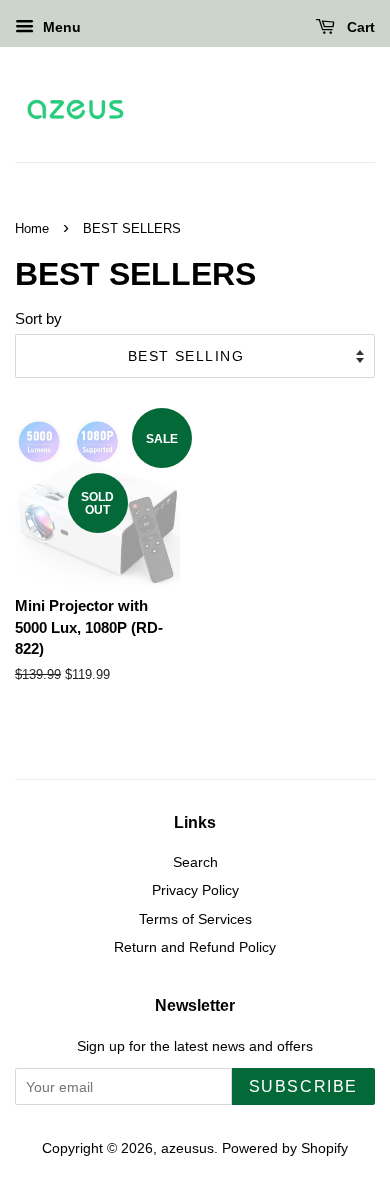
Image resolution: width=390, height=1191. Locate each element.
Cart (359, 27)
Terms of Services (195, 919)
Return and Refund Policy (195, 947)
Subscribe (303, 1086)
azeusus (187, 1148)
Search (195, 862)
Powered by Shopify (285, 1148)
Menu (60, 27)
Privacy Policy (195, 890)
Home (32, 228)
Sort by (38, 318)
